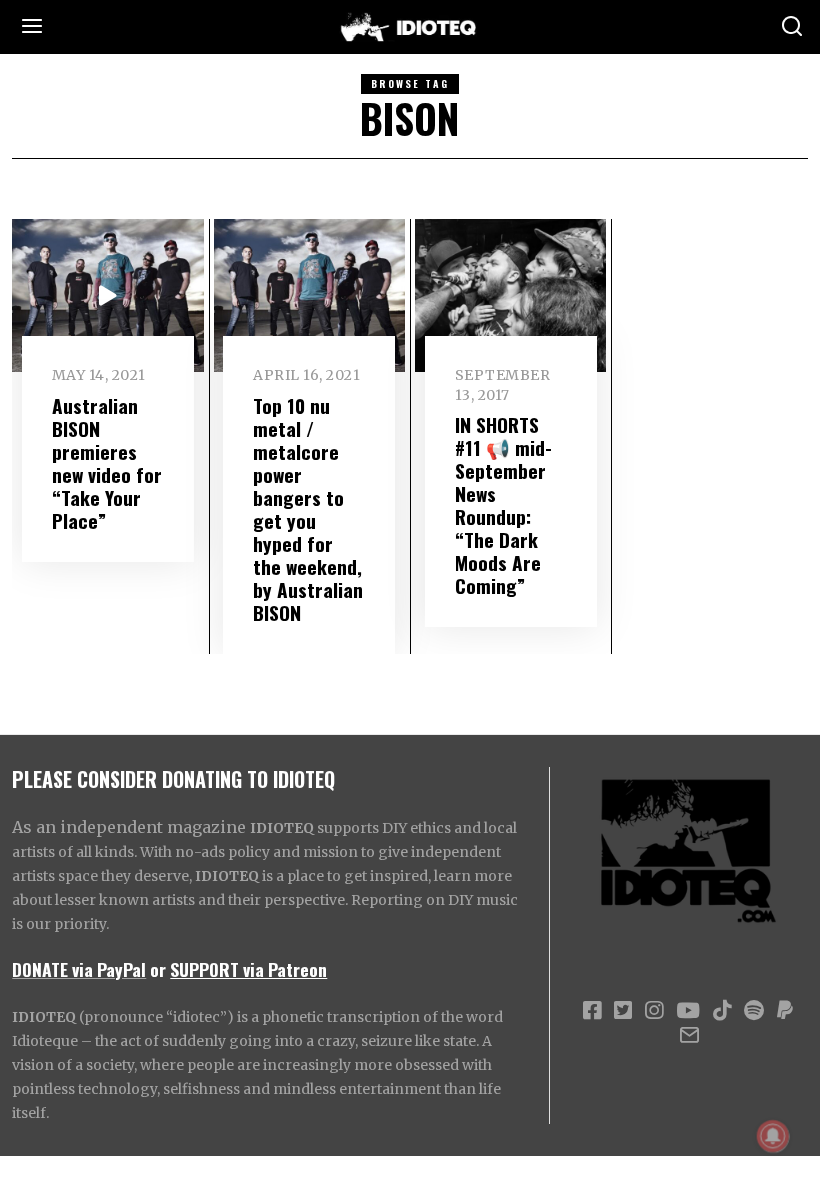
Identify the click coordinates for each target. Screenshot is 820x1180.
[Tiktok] (722, 1011)
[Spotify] (754, 1011)
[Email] (689, 1035)
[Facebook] (592, 1011)
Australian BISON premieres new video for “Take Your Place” (107, 463)
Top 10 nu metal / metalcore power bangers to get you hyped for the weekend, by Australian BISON (308, 509)
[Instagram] (654, 1011)
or (158, 969)
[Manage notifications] (773, 1136)
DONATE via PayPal (79, 969)
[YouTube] (688, 1011)
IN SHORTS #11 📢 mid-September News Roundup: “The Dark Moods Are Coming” (503, 505)
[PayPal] (785, 1011)
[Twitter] (623, 1011)
